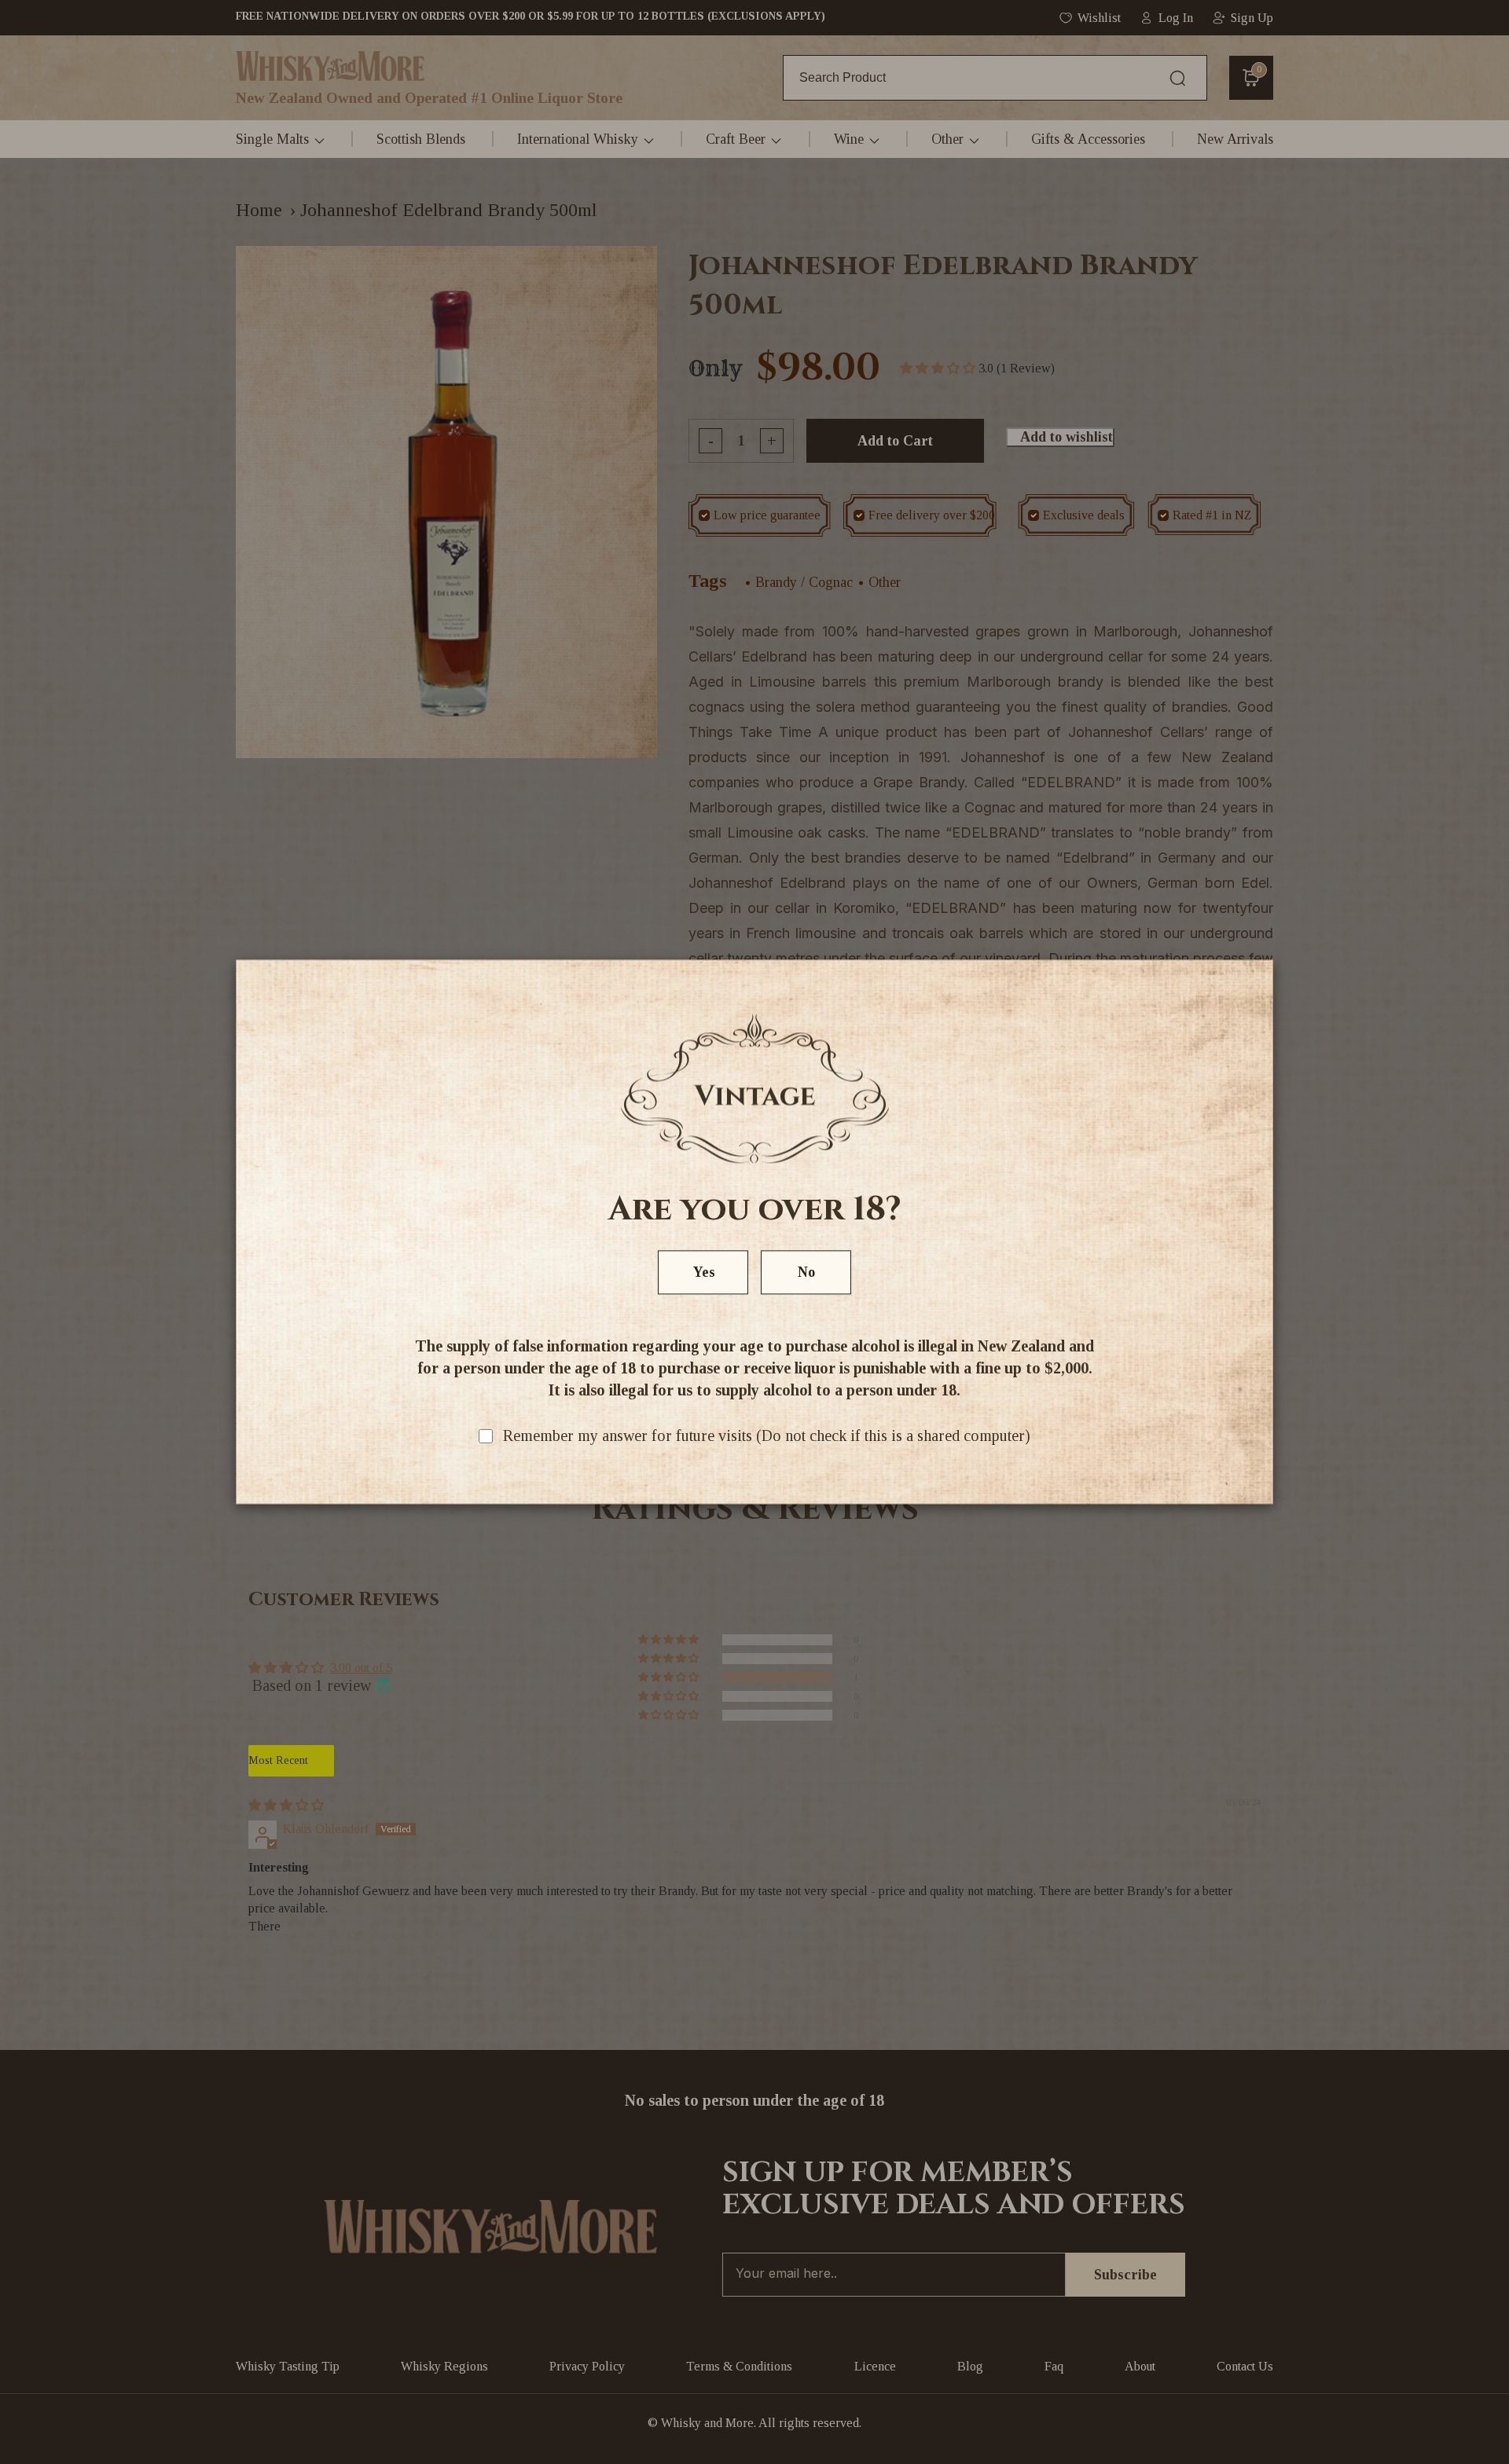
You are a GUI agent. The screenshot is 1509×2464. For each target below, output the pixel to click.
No (806, 1273)
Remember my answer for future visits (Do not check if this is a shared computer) (767, 1436)
